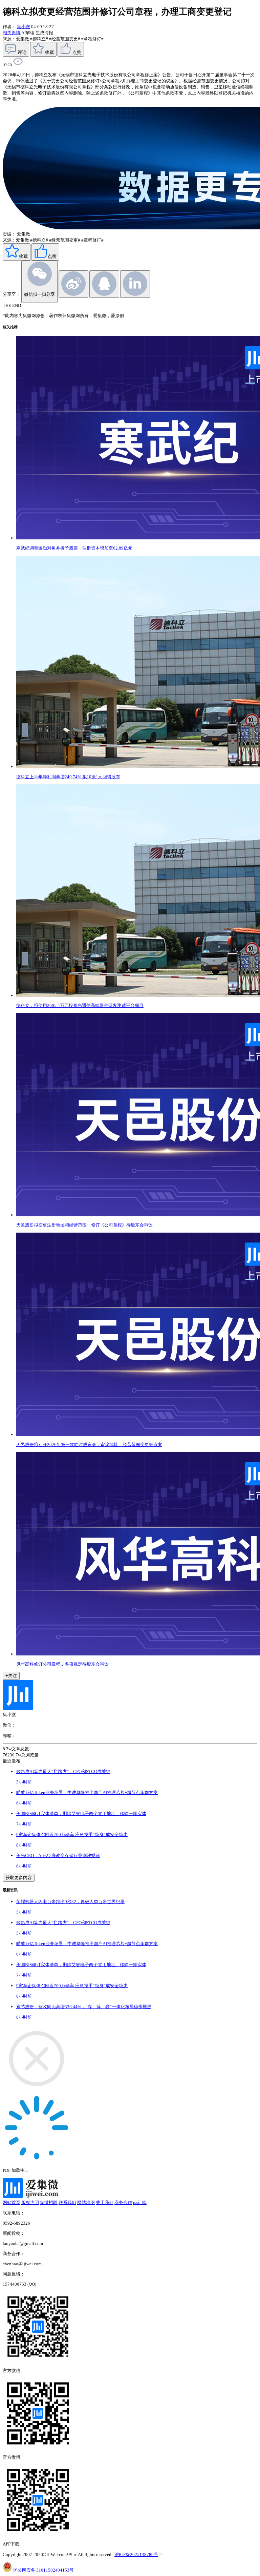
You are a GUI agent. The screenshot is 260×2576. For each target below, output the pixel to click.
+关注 (11, 1676)
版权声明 (30, 2202)
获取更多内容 (19, 1878)
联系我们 (67, 2202)
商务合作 (123, 2202)
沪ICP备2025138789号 (136, 2554)
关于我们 (105, 2202)
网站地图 (86, 2202)
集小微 (24, 27)
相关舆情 (12, 33)
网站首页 (12, 2202)
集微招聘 (49, 2202)
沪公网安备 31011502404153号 (44, 2570)
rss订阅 (140, 2202)
